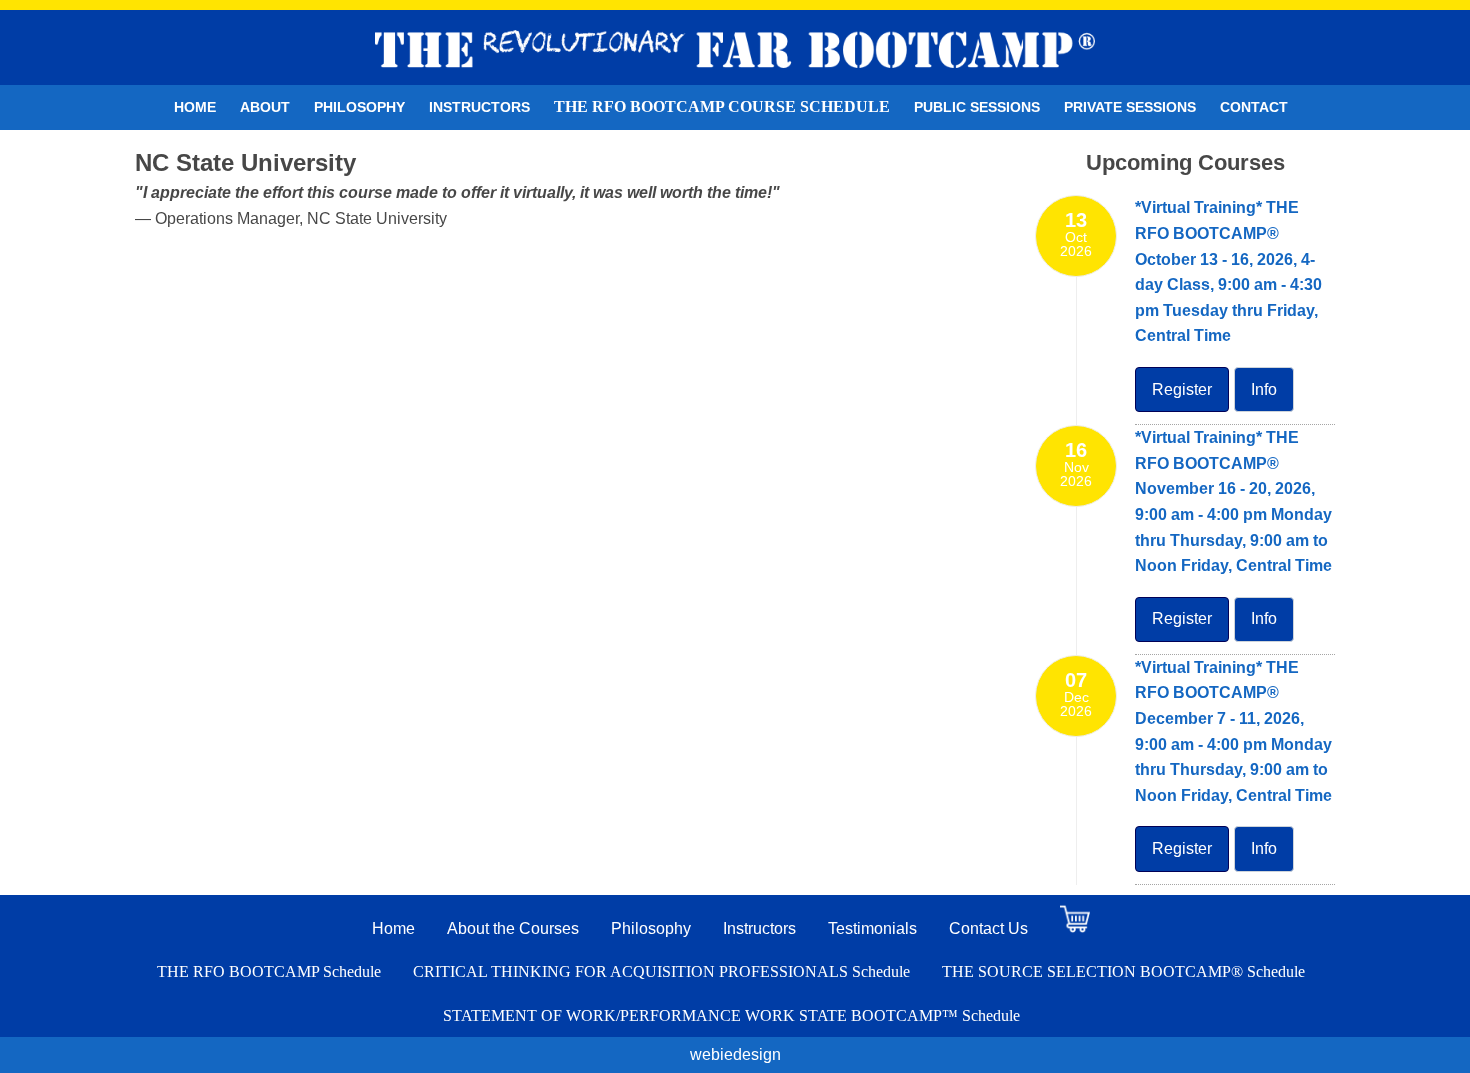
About (265, 107)
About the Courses (513, 928)
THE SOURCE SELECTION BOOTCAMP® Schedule (1123, 971)
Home (195, 107)
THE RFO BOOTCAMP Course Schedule (722, 106)
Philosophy (359, 107)
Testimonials (872, 928)
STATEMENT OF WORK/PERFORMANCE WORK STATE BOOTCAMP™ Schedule (731, 1015)
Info (1264, 389)
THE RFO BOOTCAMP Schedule (269, 971)
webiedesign (735, 1054)
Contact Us (988, 928)
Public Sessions (977, 107)
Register (1182, 389)
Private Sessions (1130, 107)
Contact (1254, 107)
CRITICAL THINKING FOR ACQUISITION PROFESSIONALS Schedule (661, 971)
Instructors (479, 107)
